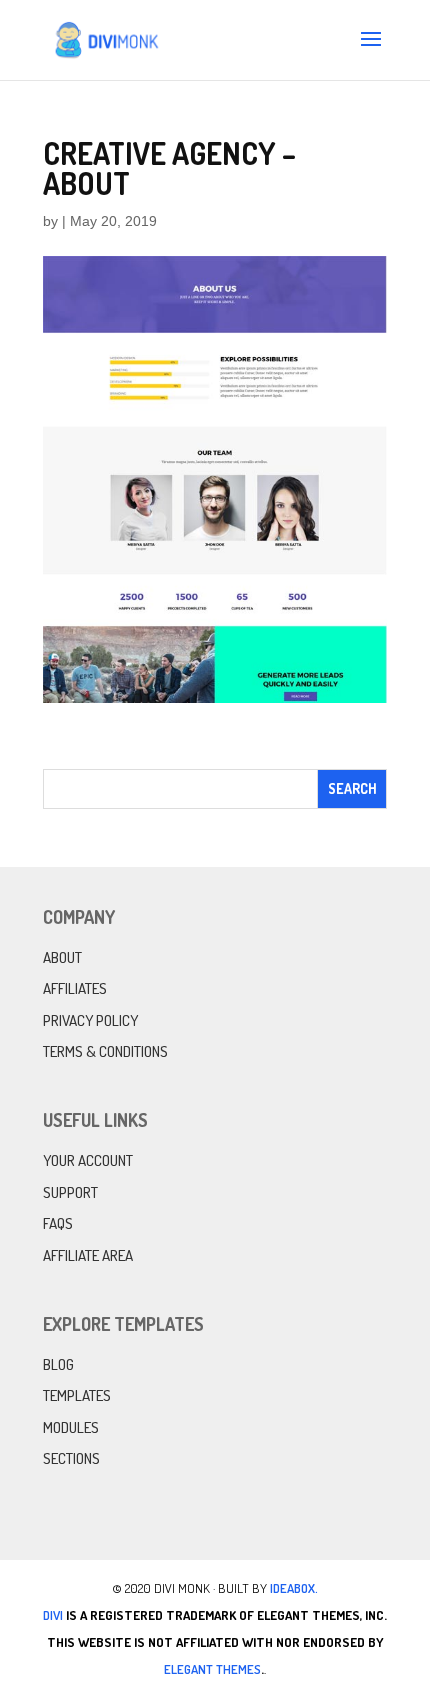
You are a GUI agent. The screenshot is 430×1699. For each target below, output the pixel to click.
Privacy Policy (90, 1020)
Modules (71, 1427)
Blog (58, 1364)
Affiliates (75, 988)
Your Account (88, 1160)
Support (70, 1192)
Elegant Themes (212, 1669)
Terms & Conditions (105, 1051)
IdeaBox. (294, 1588)
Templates (77, 1395)
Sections (71, 1458)
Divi (53, 1615)
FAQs (58, 1223)
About (62, 957)
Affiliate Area (88, 1255)
